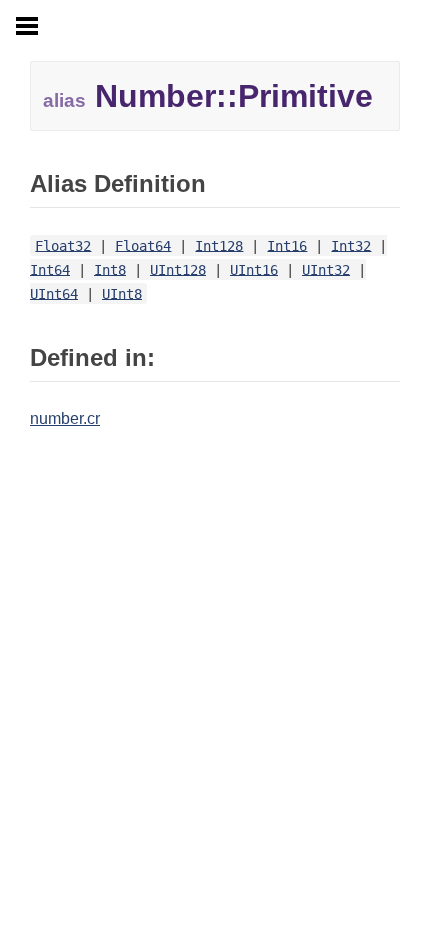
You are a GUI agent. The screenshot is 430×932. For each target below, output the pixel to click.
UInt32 (326, 269)
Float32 (63, 245)
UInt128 (178, 269)
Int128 (219, 245)
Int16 (287, 245)
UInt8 (122, 293)
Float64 (143, 245)
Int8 (110, 269)
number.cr (65, 418)
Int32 (351, 245)
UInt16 (254, 269)
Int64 (50, 269)
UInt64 (54, 293)
